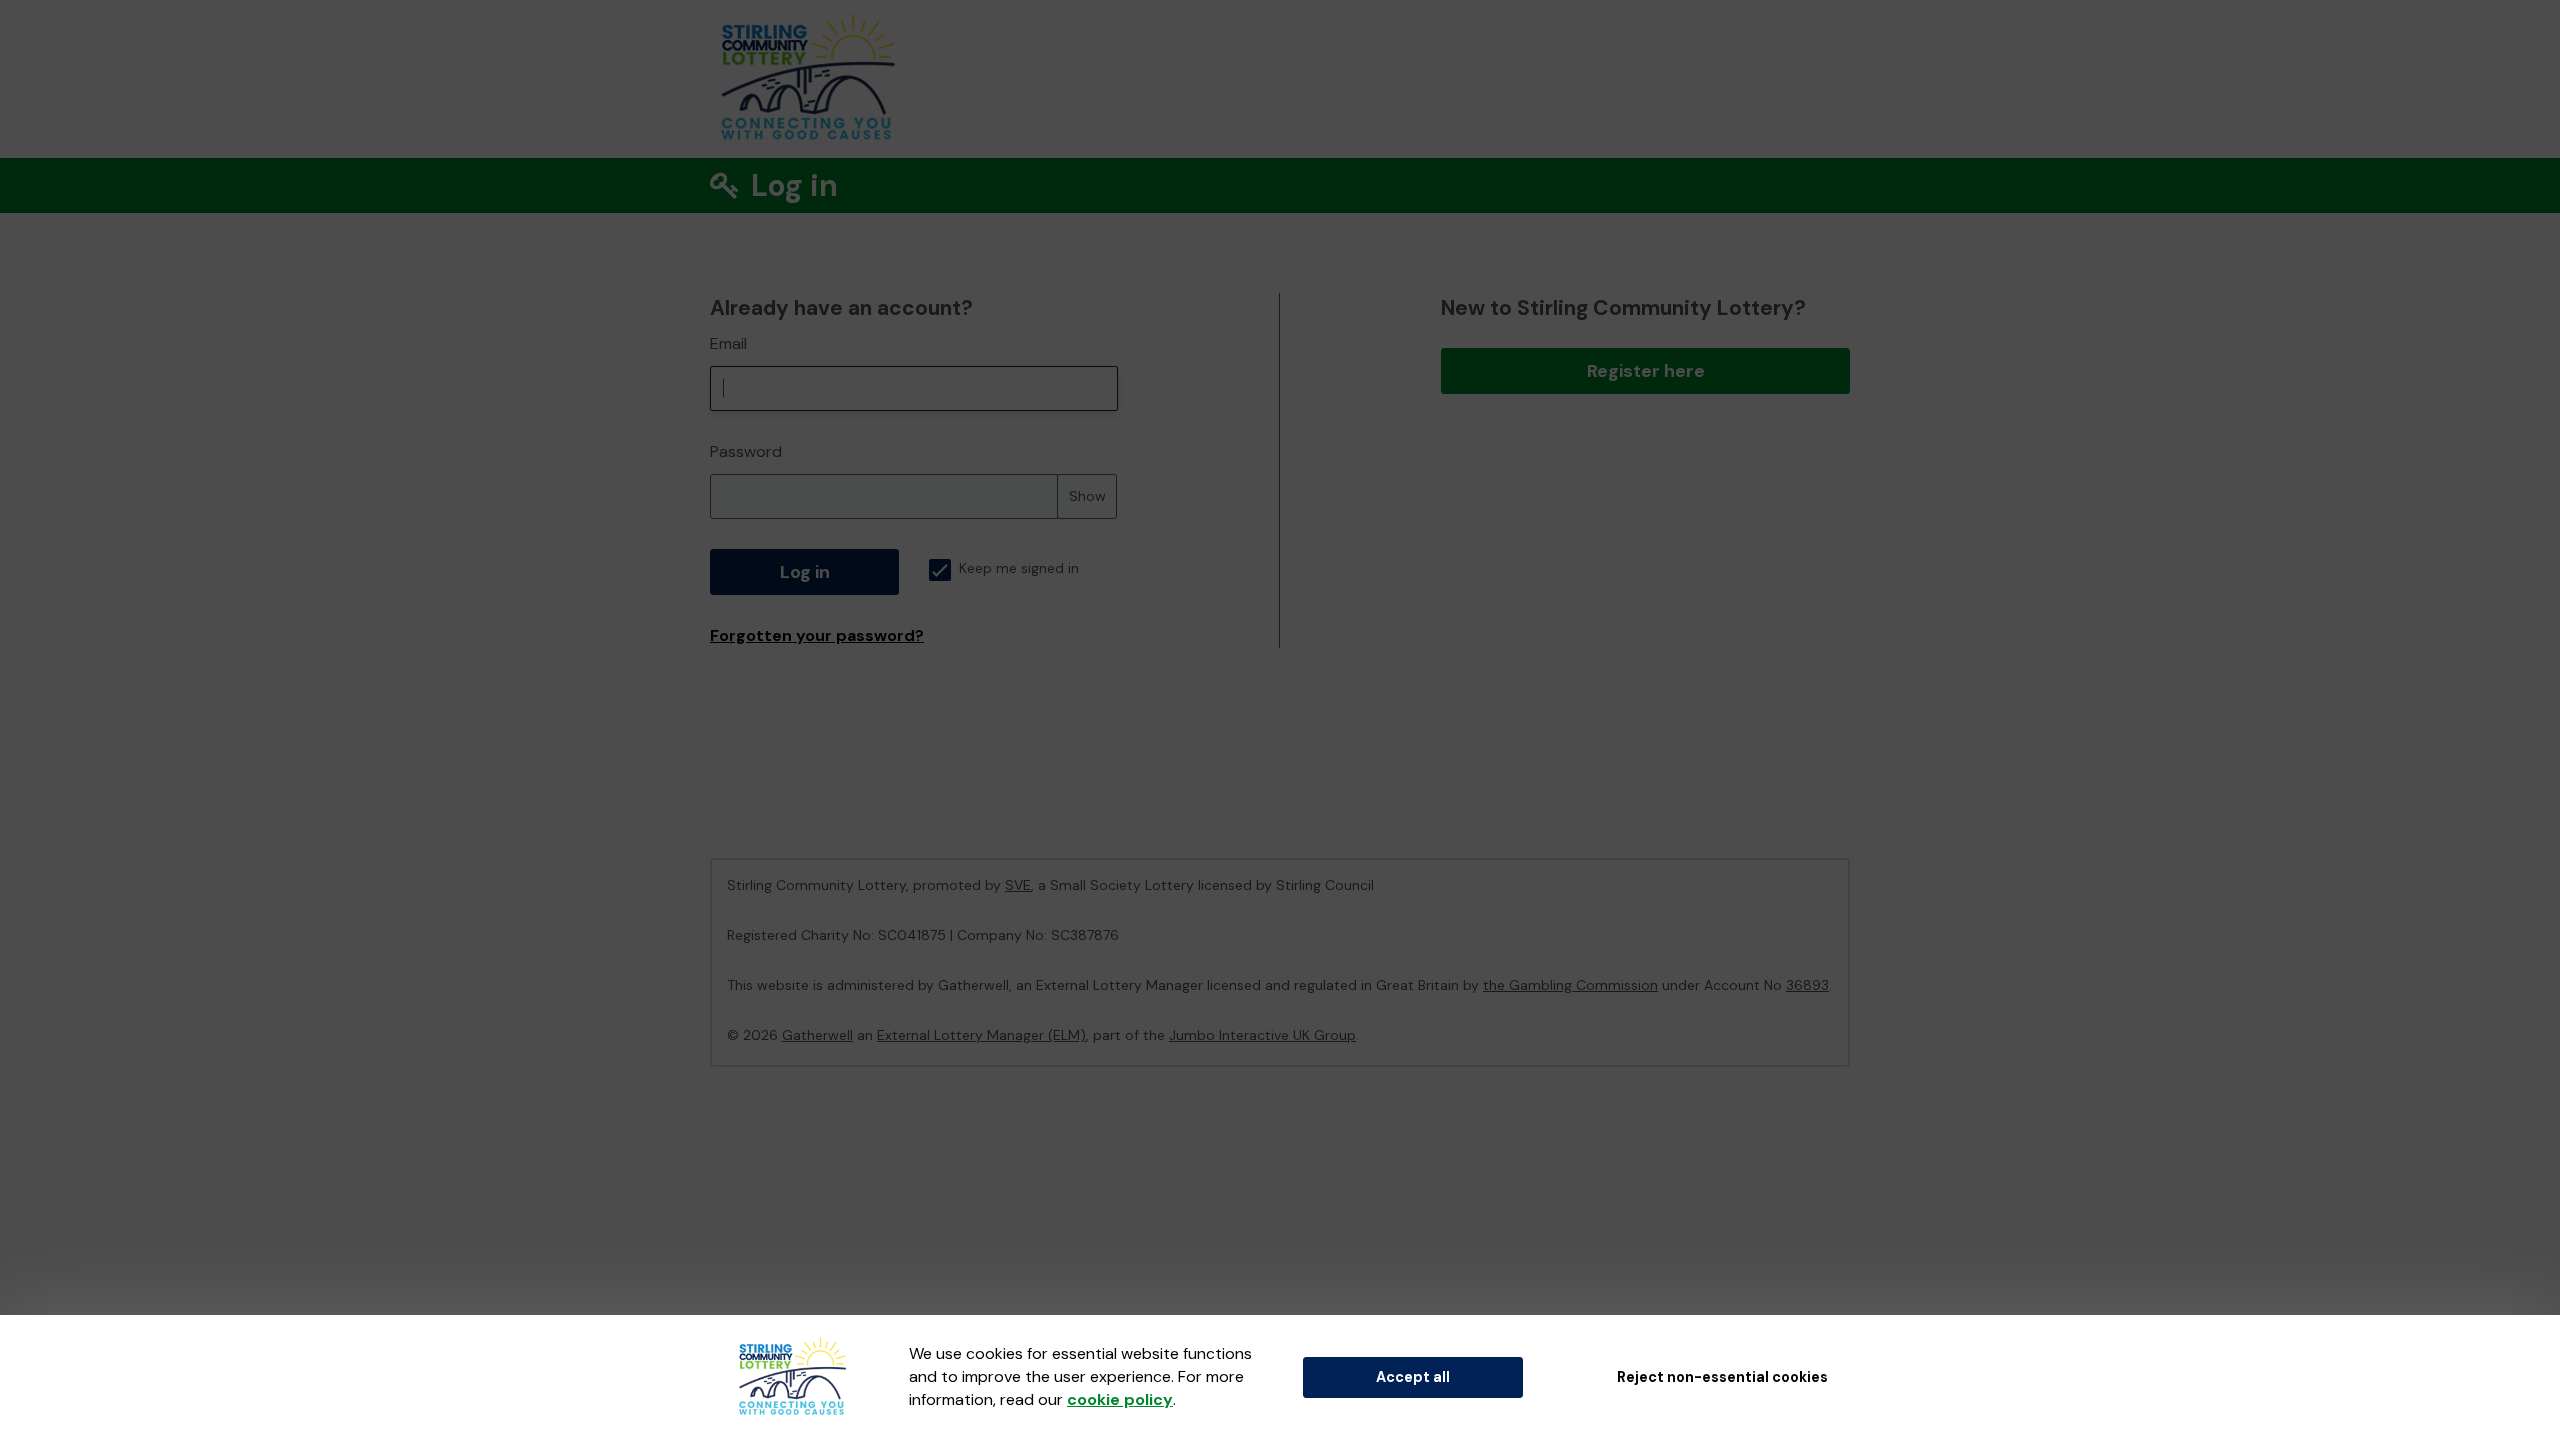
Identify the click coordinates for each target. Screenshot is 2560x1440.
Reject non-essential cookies (1722, 1377)
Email (728, 343)
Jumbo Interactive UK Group (1262, 1035)
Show (1087, 496)
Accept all (1413, 1377)
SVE (1018, 885)
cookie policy (1120, 1399)
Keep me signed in (1019, 568)
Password (746, 451)
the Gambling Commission (1570, 985)
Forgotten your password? (817, 635)
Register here (1646, 371)
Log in (805, 572)
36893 (1807, 985)
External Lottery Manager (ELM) (981, 1035)
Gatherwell (817, 1035)
